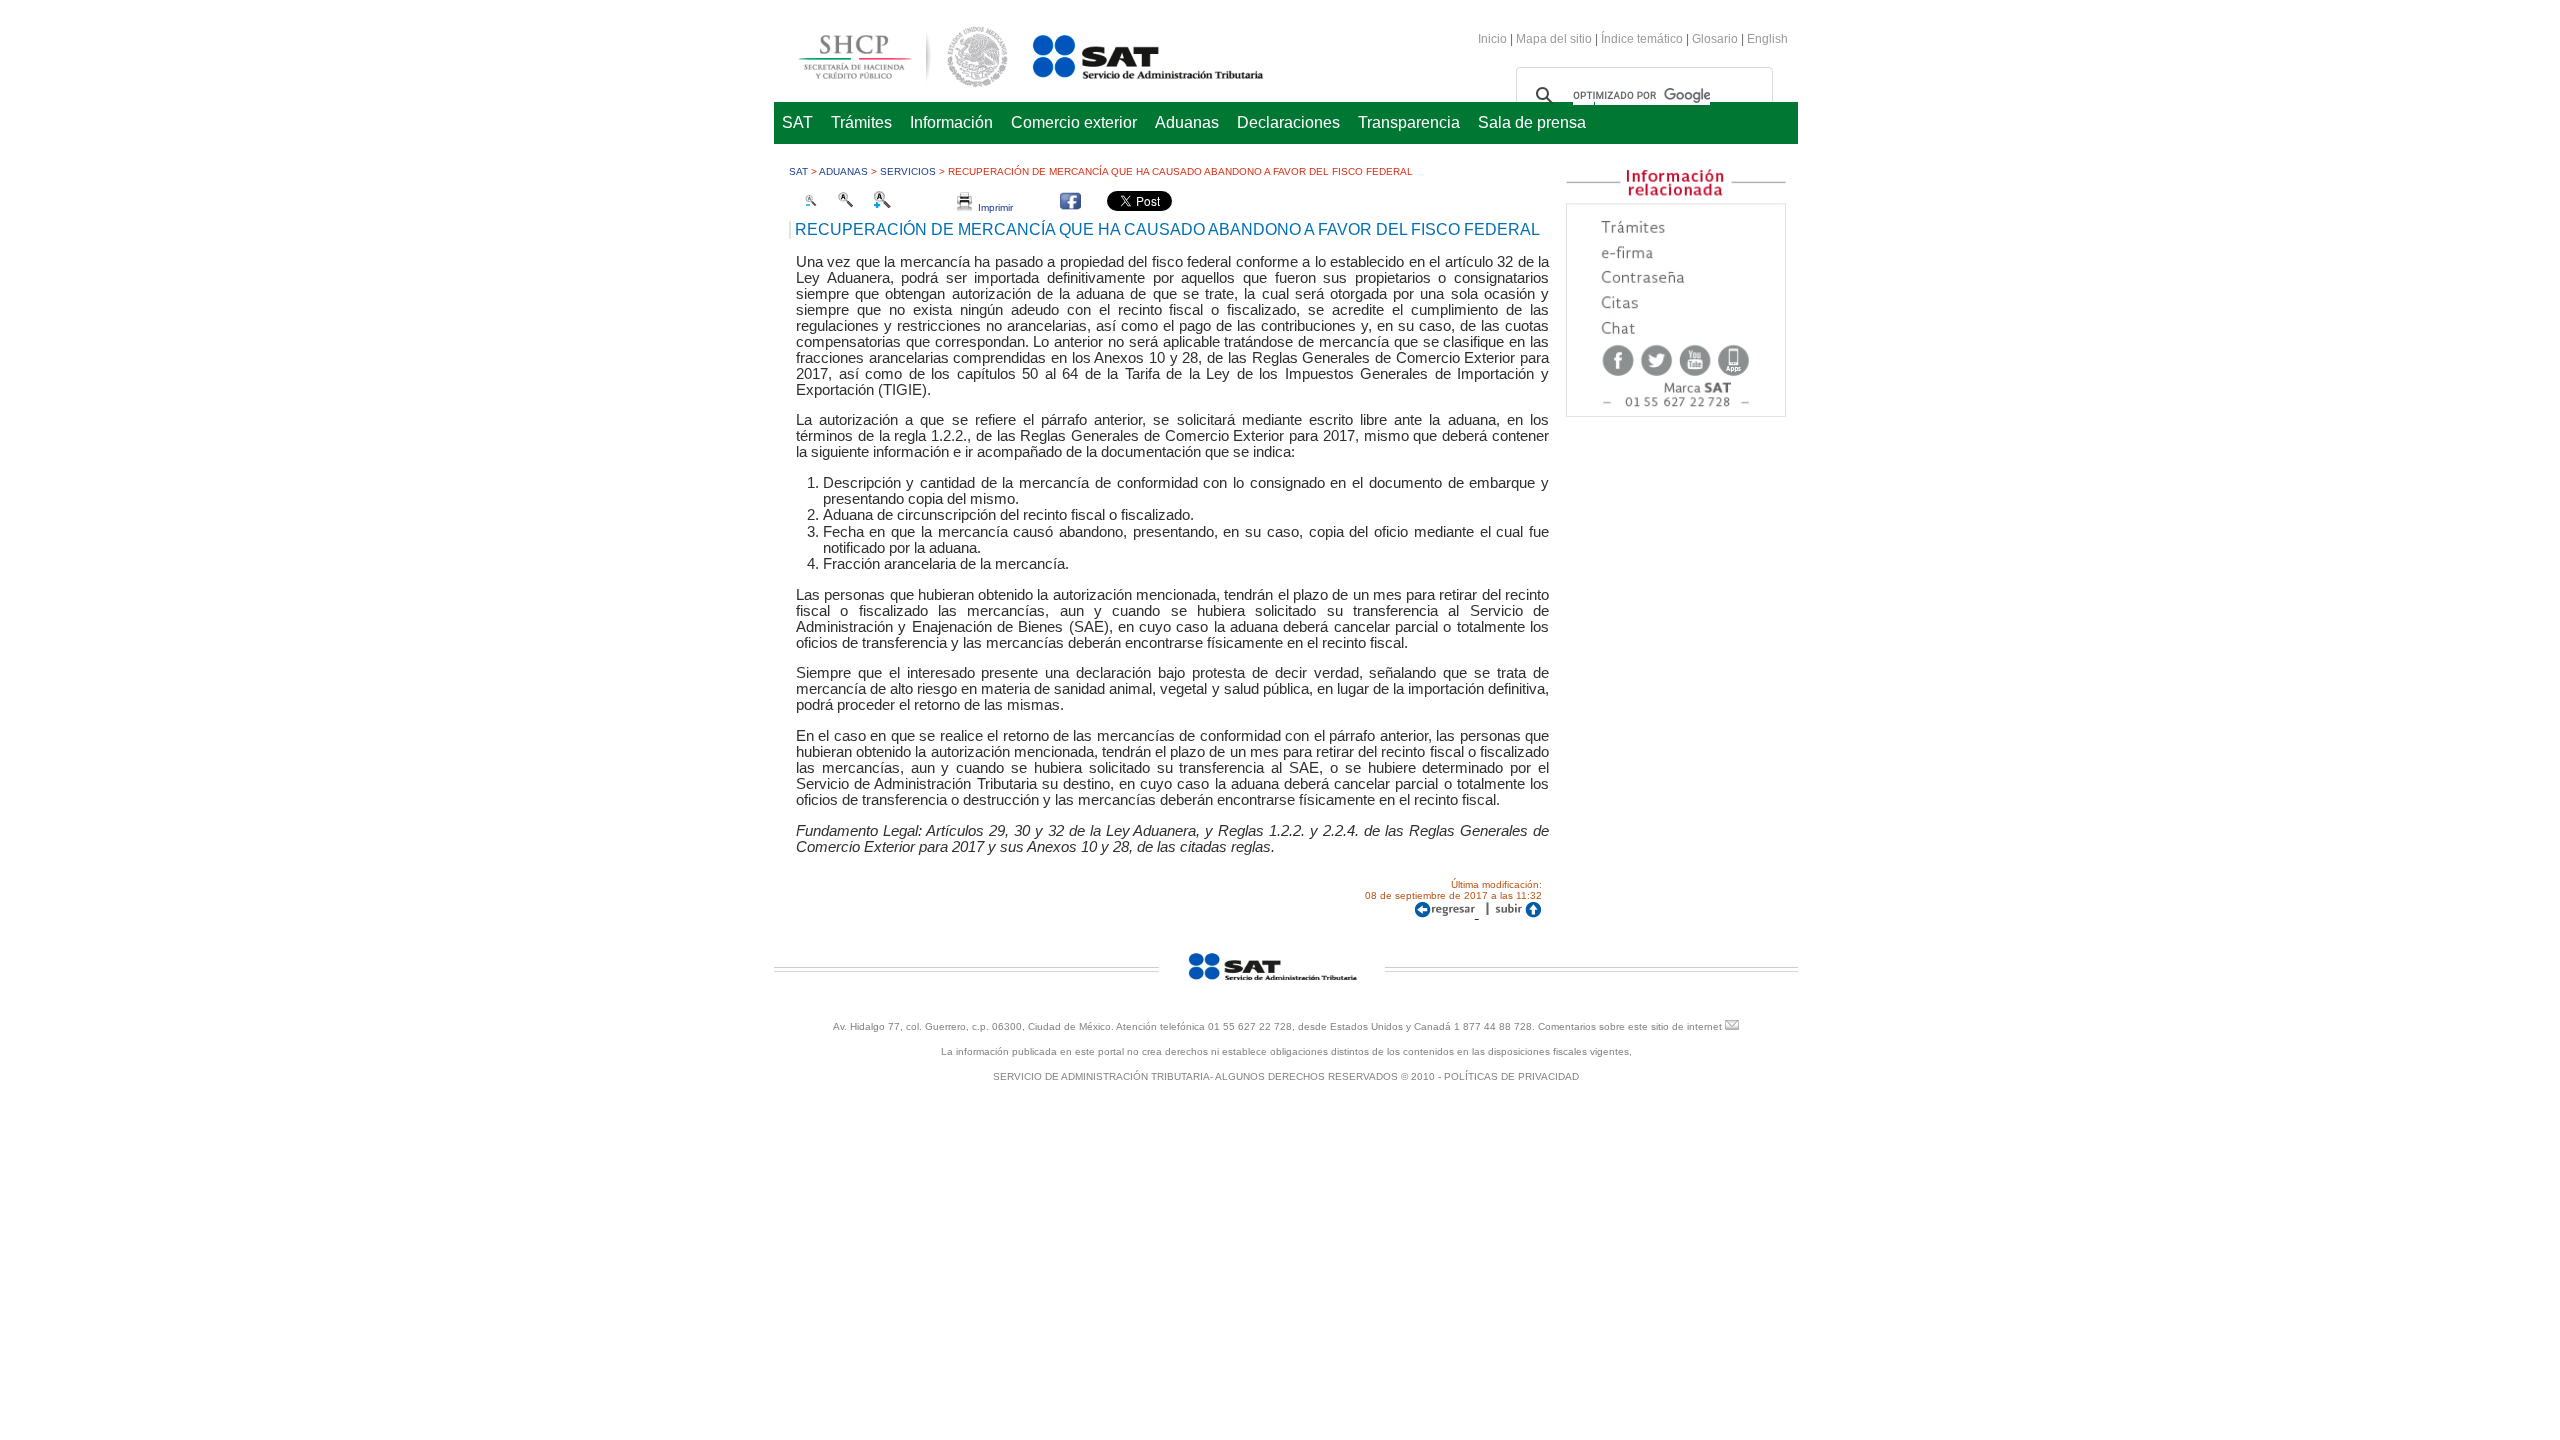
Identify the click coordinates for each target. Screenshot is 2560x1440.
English (1767, 39)
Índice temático (1642, 39)
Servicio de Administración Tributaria (1126, 53)
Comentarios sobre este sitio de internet (1630, 1026)
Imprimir (992, 207)
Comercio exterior (1074, 122)
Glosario (1715, 39)
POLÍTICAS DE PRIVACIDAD (1511, 1076)
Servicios (908, 171)
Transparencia (1409, 122)
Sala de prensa (1532, 122)
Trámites (861, 122)
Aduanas (1187, 122)
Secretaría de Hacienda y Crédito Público (888, 53)
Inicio (1492, 39)
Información (951, 122)
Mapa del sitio (1555, 39)
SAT (797, 122)
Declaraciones (1288, 122)
